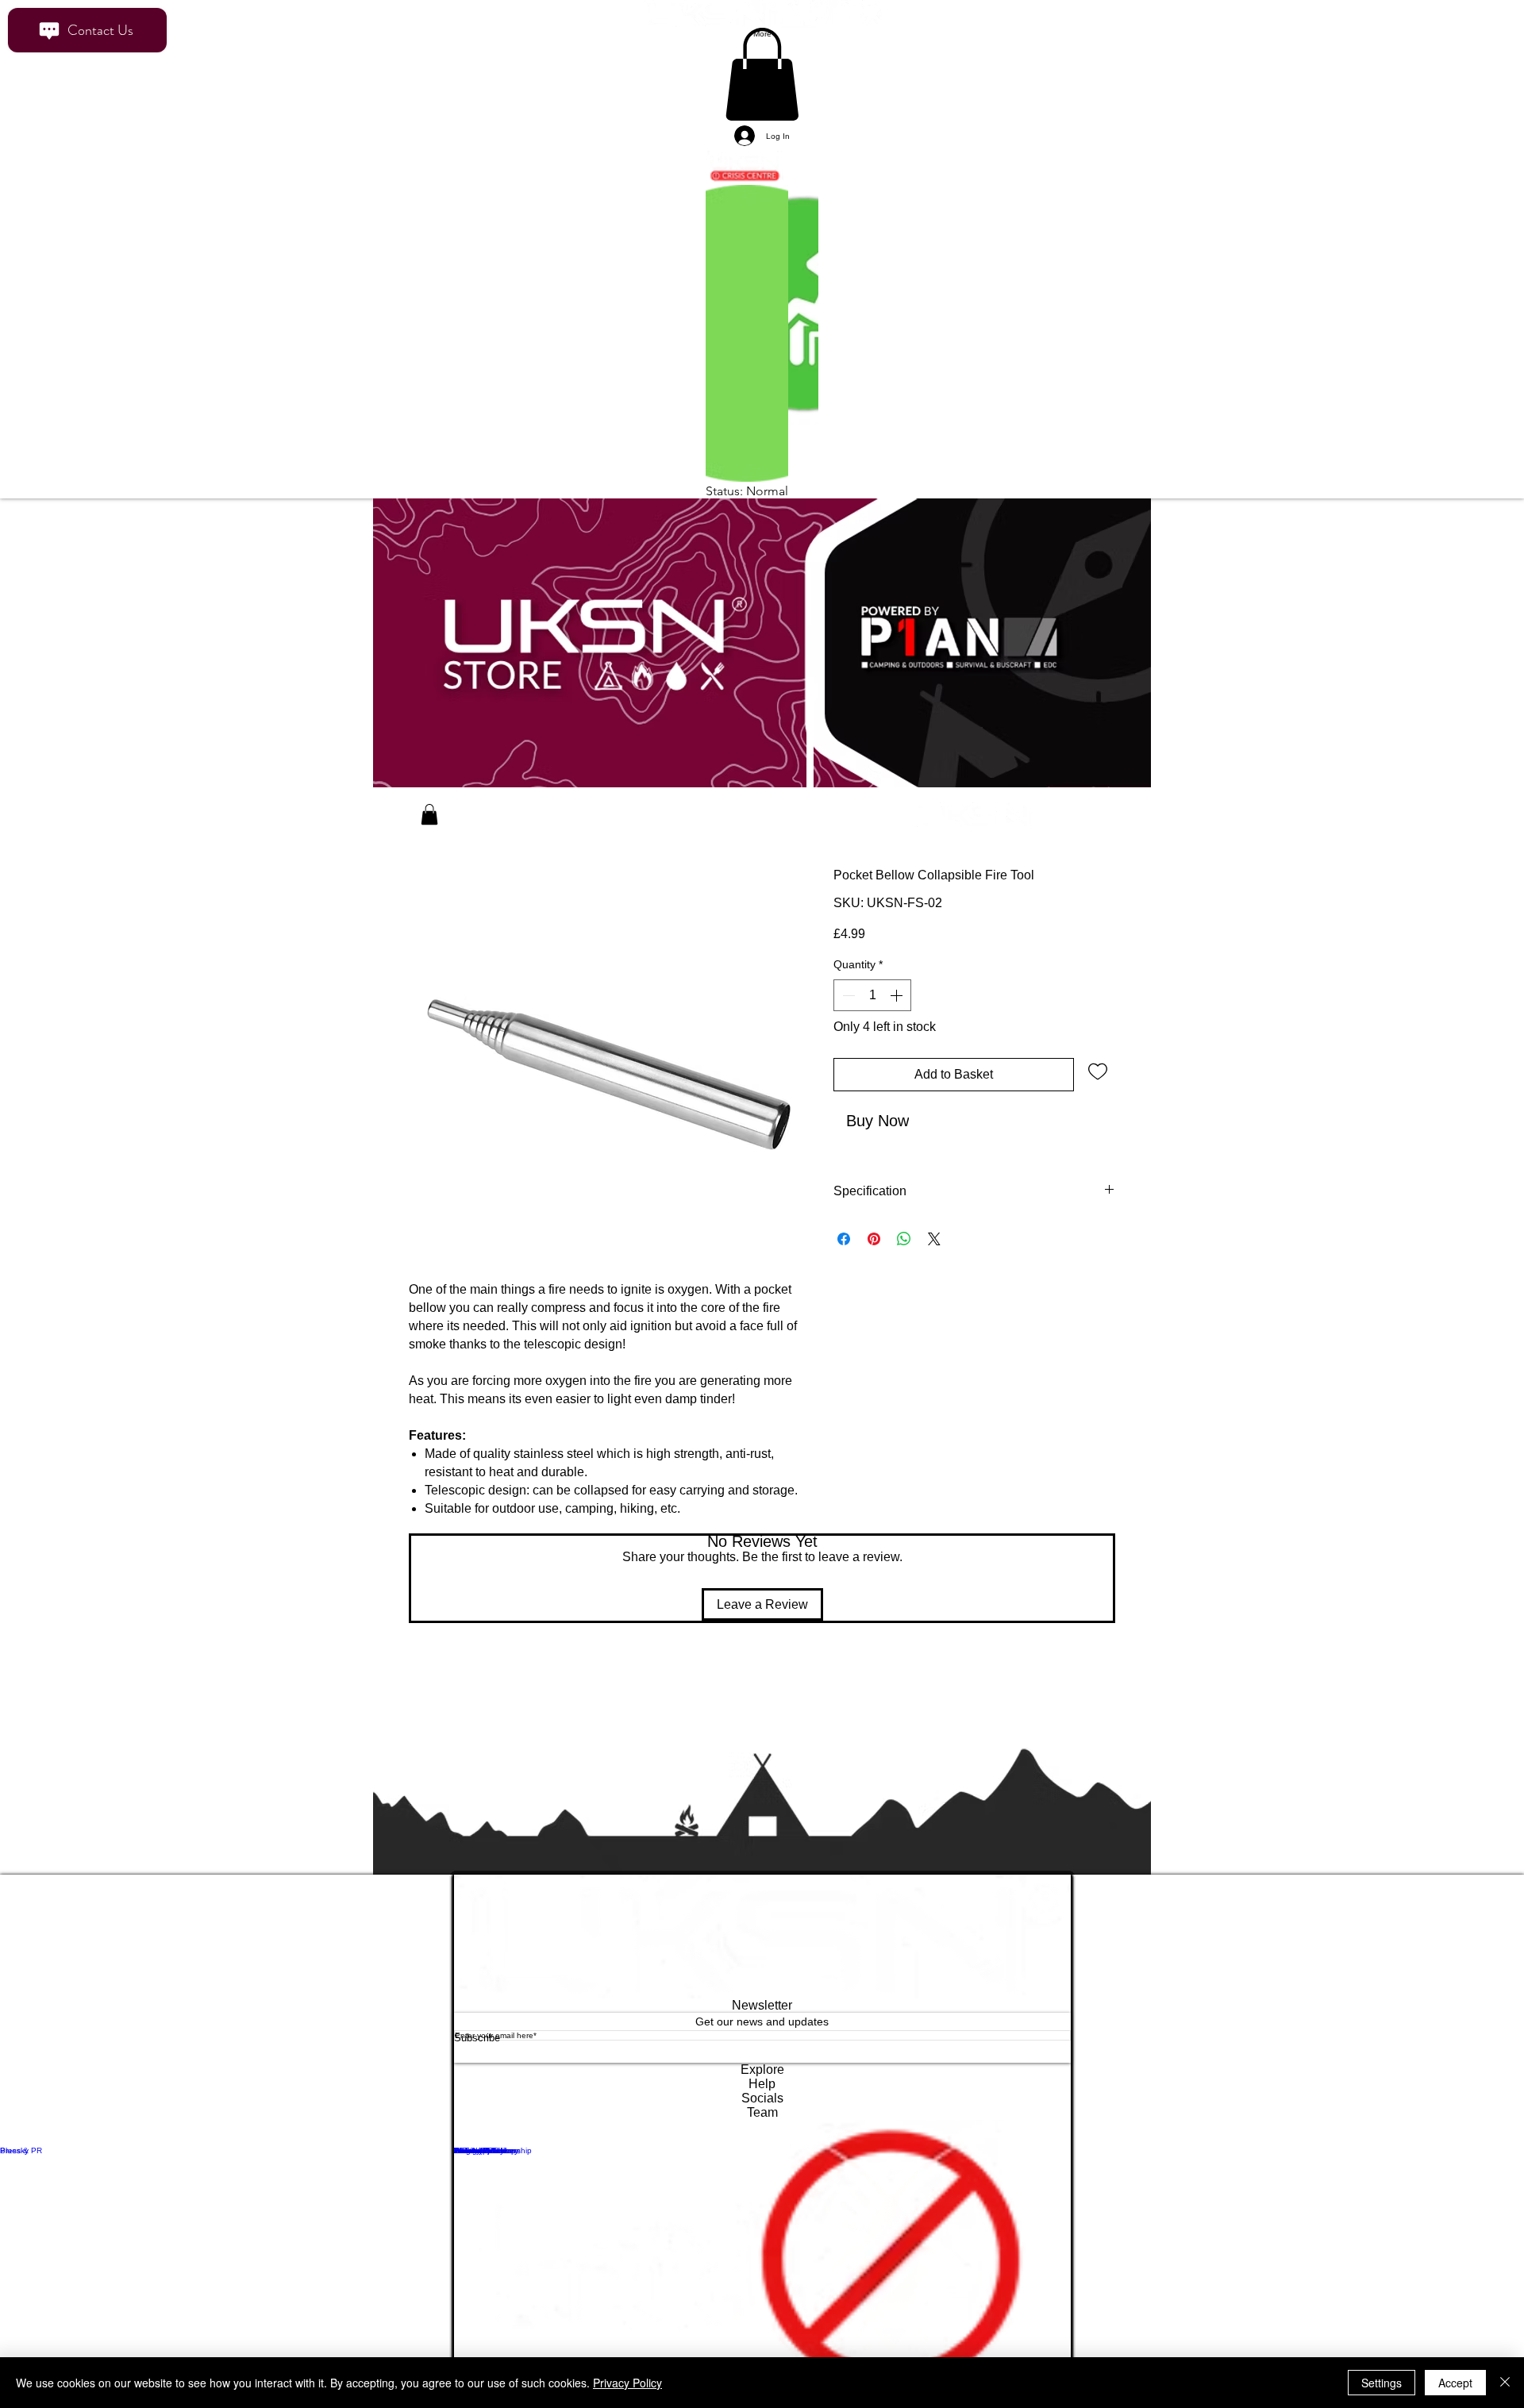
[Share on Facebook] (844, 1280)
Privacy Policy (627, 2383)
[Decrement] (847, 1010)
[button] (429, 829)
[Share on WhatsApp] (904, 1280)
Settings (1382, 2383)
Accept (1455, 2383)
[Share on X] (934, 1280)
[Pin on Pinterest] (874, 1280)
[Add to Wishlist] (1098, 1085)
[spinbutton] (872, 1010)
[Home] (397, 830)
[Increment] (898, 1010)
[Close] (1505, 2383)
